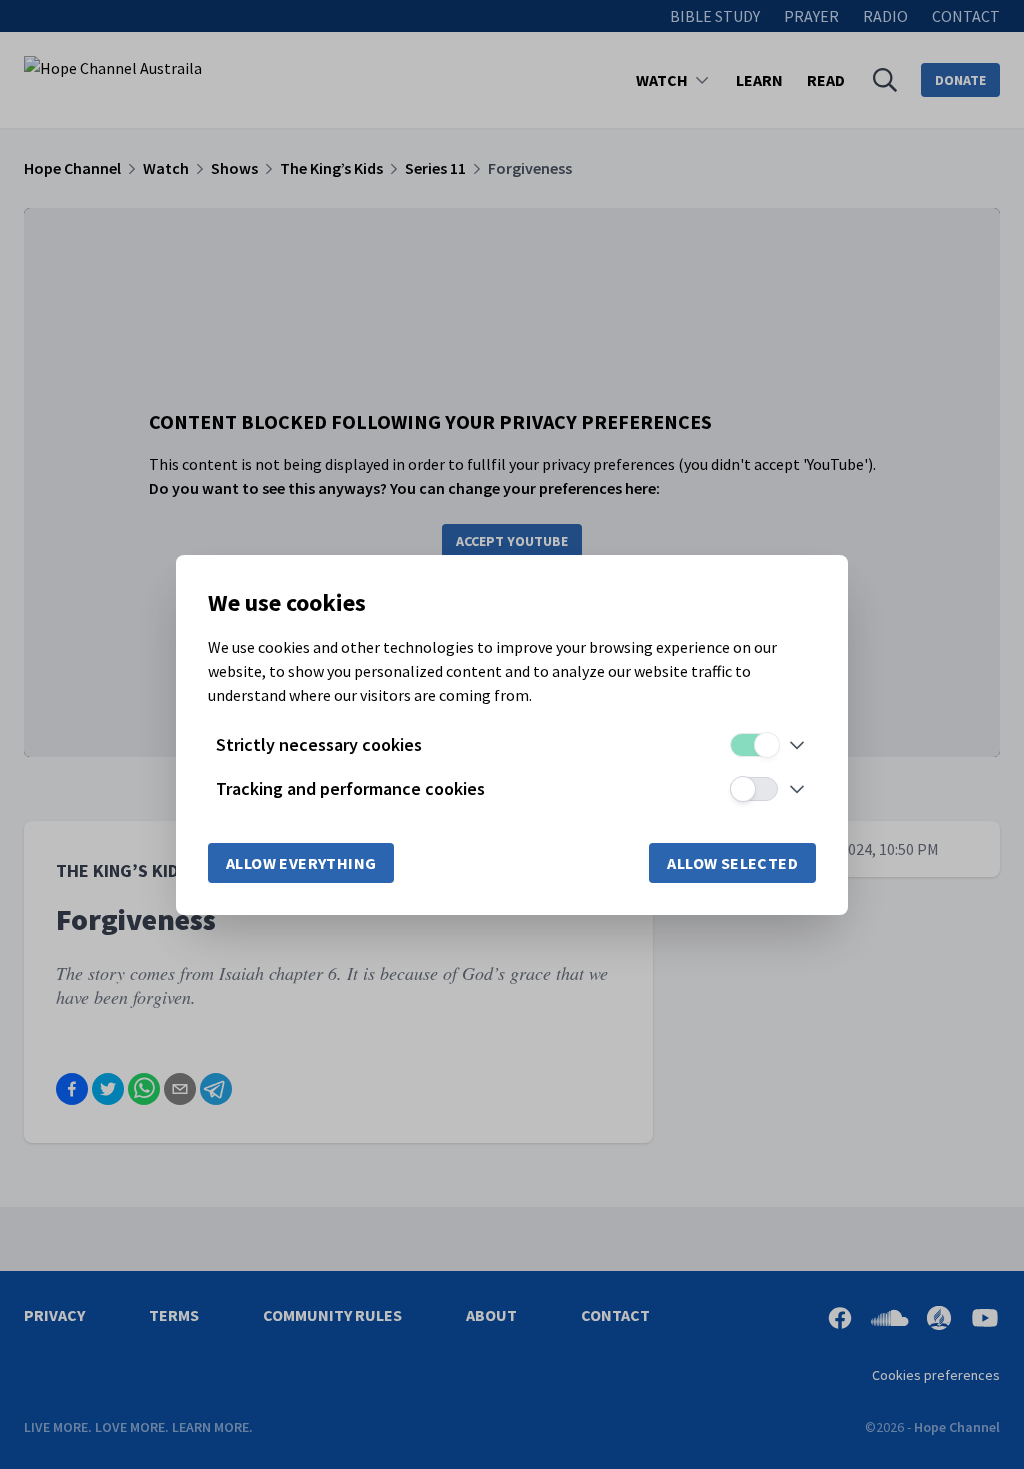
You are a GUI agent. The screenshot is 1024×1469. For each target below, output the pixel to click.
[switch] (754, 745)
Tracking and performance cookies (350, 788)
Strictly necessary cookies (319, 744)
